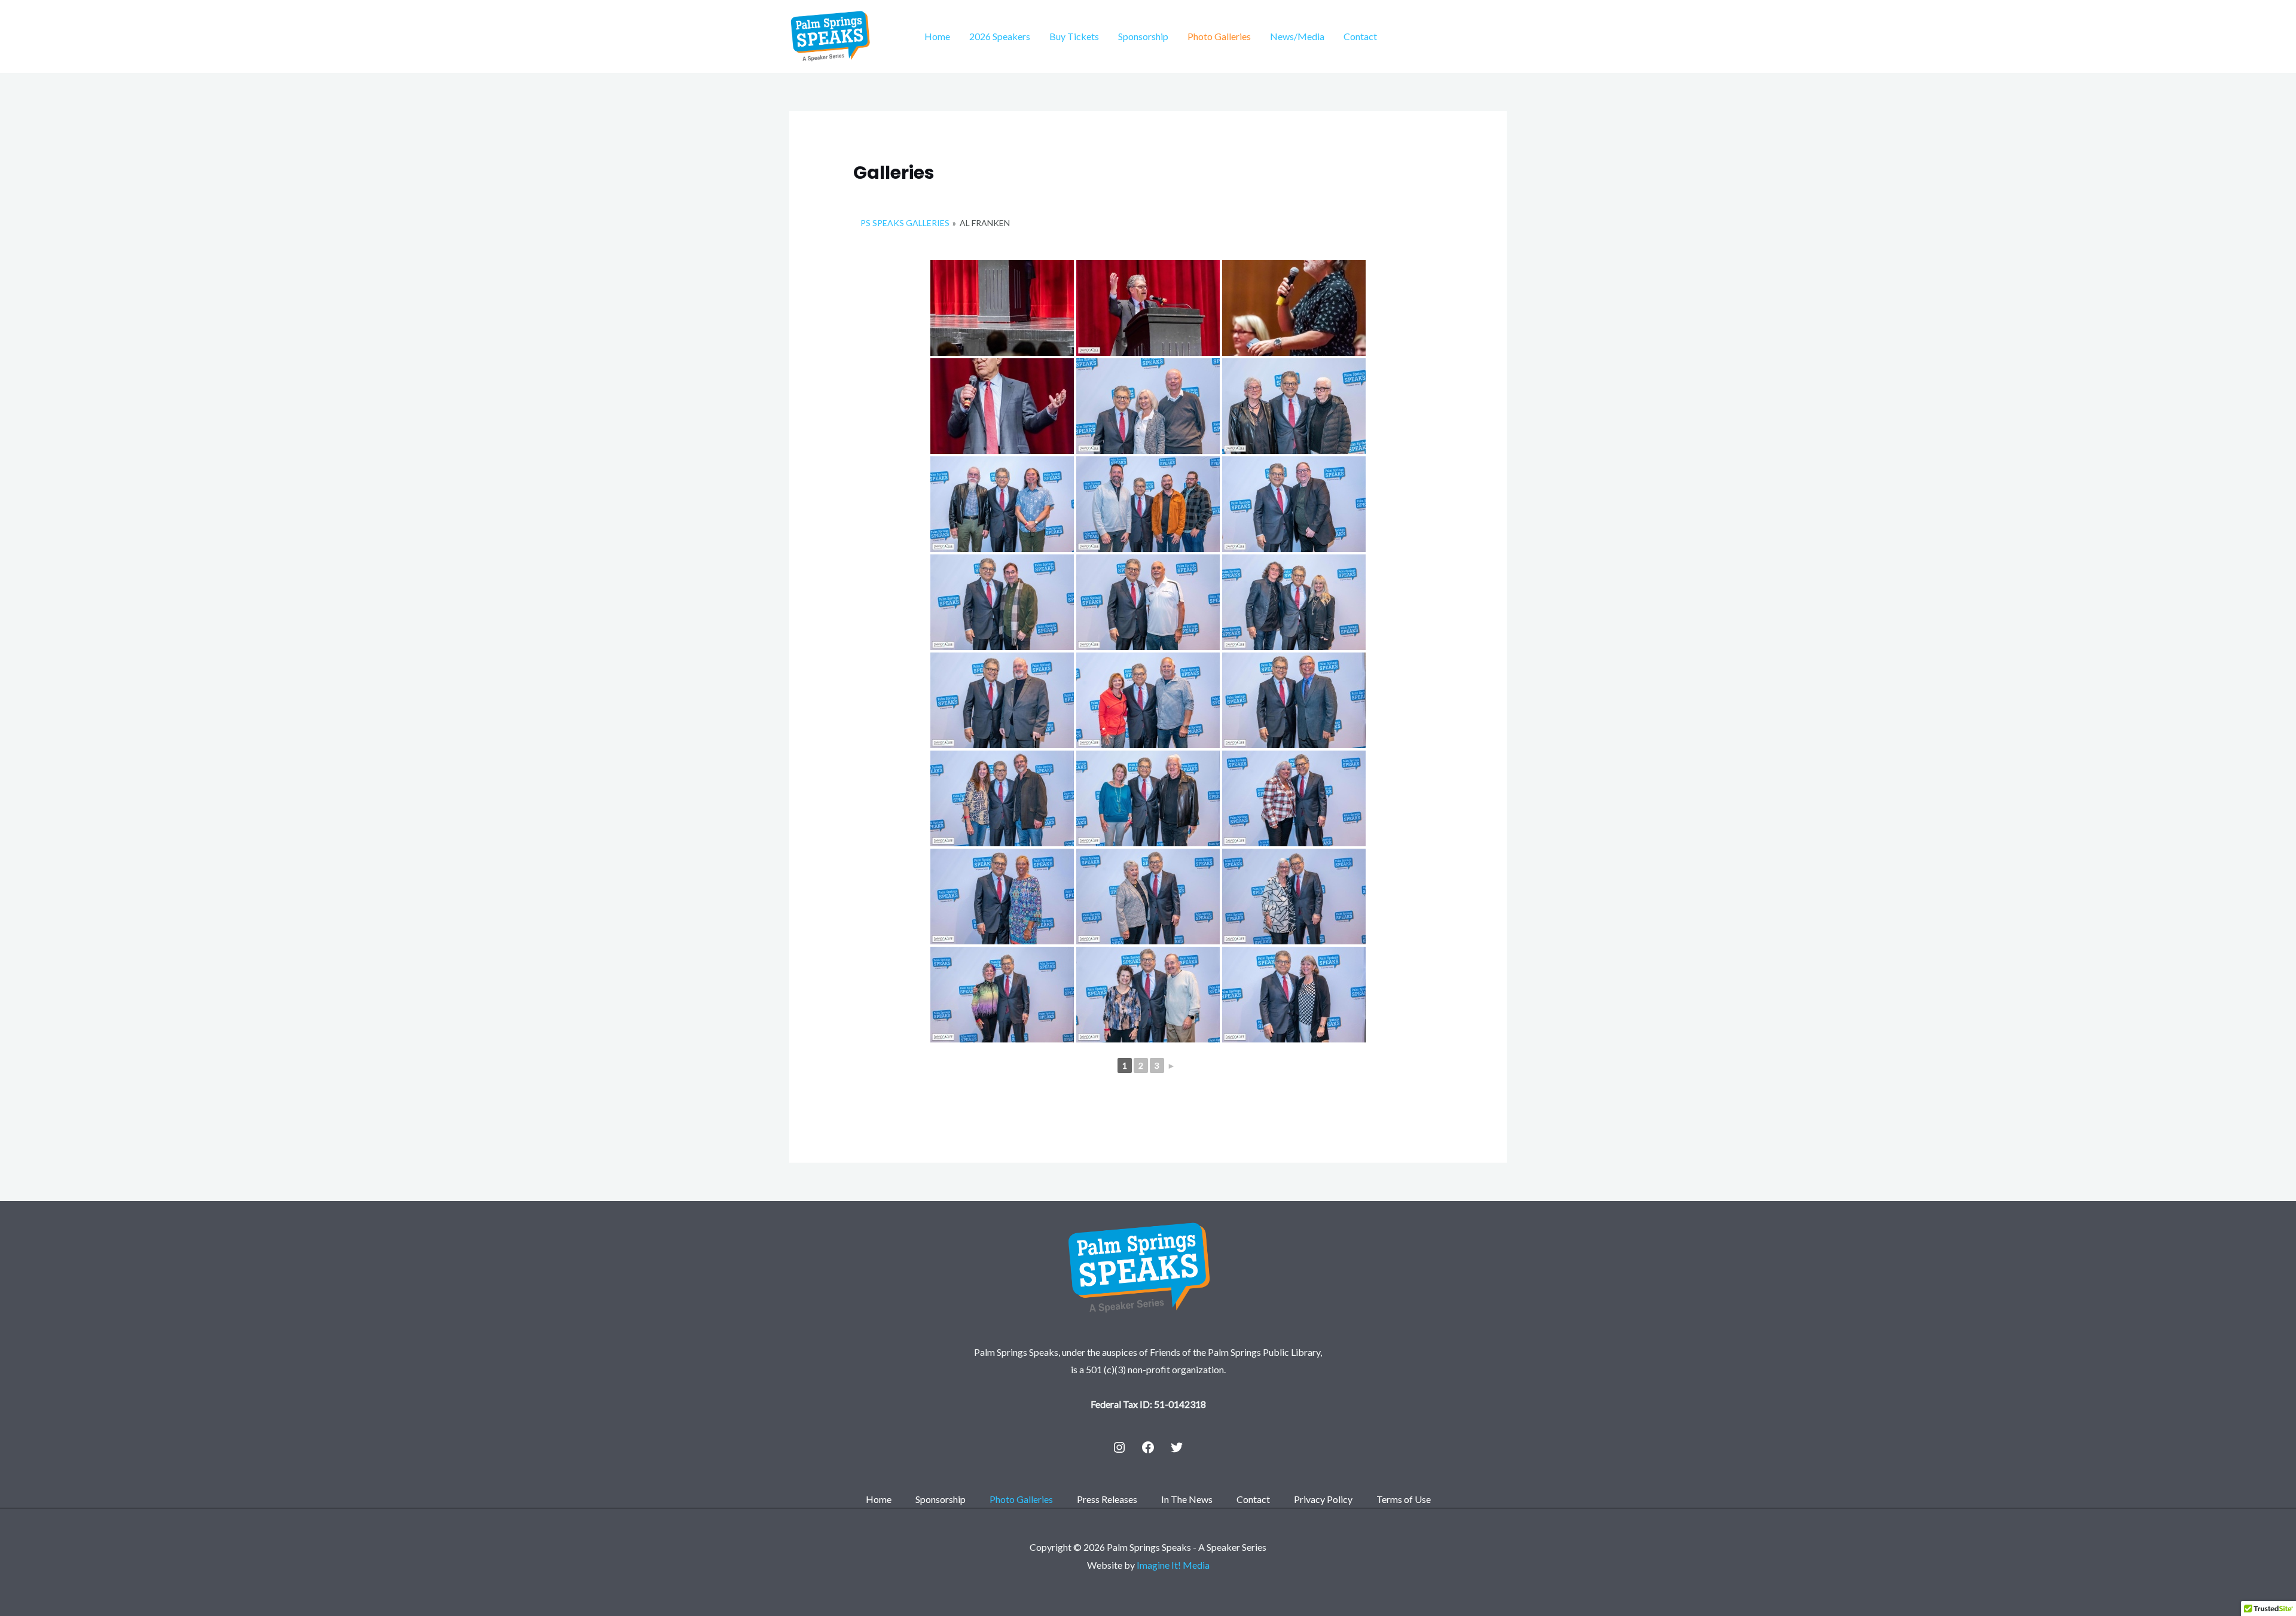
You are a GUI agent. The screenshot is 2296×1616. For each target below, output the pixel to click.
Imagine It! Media (1173, 1565)
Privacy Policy (1323, 1499)
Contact (1360, 36)
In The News (1187, 1499)
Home (937, 36)
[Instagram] (1119, 1447)
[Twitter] (1177, 1447)
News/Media (1297, 36)
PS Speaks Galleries (905, 223)
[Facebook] (1148, 1447)
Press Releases (1107, 1499)
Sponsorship (1143, 36)
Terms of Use (1404, 1499)
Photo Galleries (1219, 36)
